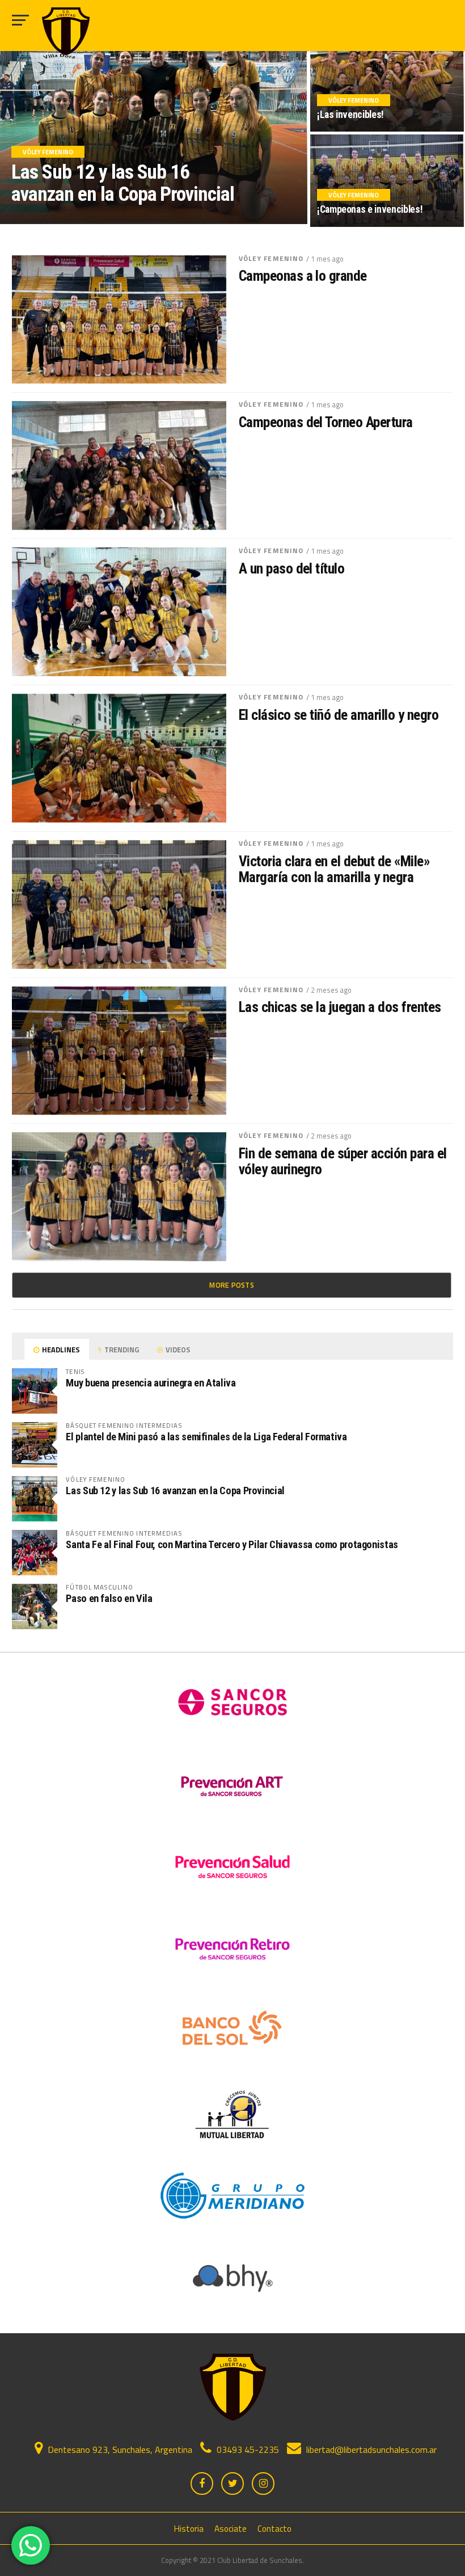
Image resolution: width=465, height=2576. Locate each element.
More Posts (232, 1285)
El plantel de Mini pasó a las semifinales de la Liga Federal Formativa (206, 1437)
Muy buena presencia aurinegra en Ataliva (151, 1383)
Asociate (231, 2529)
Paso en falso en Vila (109, 1598)
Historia (189, 2529)
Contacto (274, 2529)
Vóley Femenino (271, 258)
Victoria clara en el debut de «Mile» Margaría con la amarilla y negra (335, 869)
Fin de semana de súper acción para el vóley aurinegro (343, 1161)
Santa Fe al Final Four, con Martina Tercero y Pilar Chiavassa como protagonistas (232, 1544)
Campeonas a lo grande (303, 276)
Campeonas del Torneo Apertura (326, 422)
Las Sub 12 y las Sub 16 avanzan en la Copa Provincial (175, 1491)
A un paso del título (292, 568)
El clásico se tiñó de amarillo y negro (339, 715)
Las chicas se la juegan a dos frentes (340, 1007)
